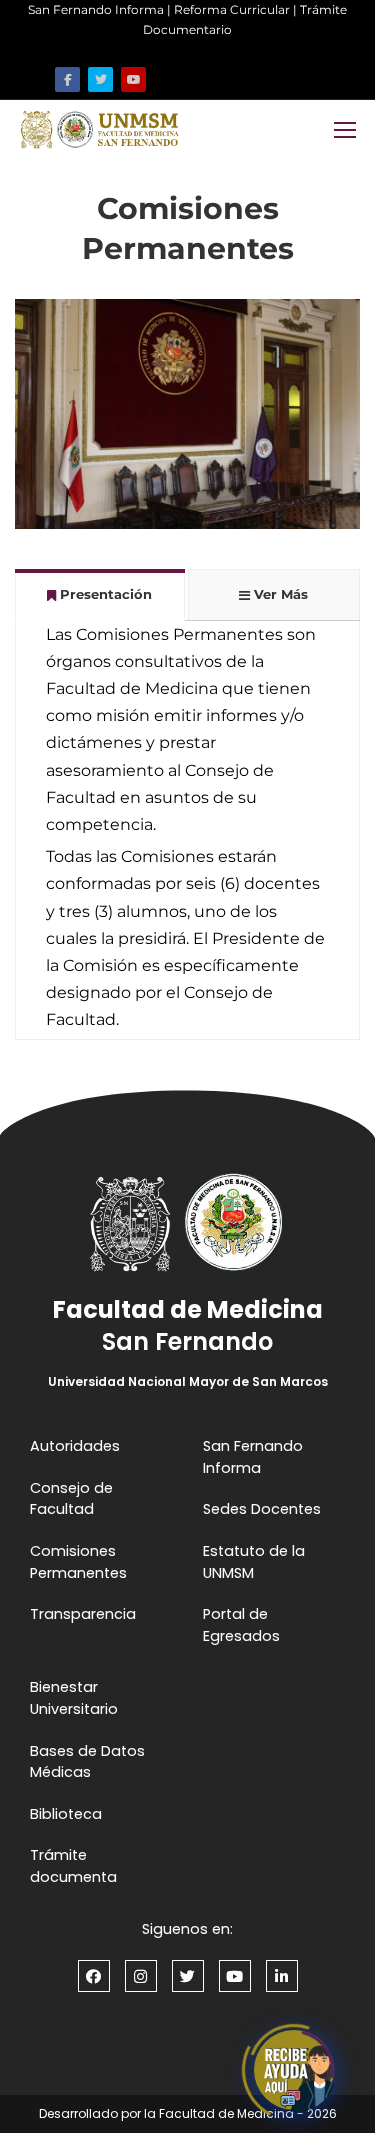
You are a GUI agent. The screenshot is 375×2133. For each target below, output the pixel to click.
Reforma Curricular (232, 9)
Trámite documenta (73, 1866)
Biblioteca (66, 1814)
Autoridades (75, 1446)
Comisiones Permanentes (78, 1562)
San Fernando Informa (96, 9)
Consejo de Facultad (71, 1499)
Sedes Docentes (262, 1509)
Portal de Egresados (241, 1625)
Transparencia (83, 1614)
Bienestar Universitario (74, 1698)
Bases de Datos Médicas (87, 1762)
